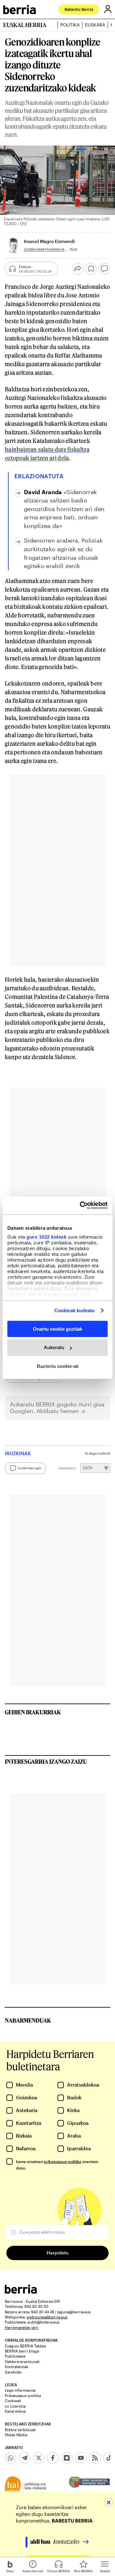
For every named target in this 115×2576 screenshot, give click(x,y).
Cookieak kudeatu (75, 1310)
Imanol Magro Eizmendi (49, 241)
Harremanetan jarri (22, 2327)
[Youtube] (81, 2458)
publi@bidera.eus (43, 2322)
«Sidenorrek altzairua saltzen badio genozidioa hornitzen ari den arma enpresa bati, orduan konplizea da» (64, 509)
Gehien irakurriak (33, 1712)
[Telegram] (25, 2458)
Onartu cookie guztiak (57, 1329)
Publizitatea (15, 2356)
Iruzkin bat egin (30, 1468)
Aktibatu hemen (58, 1411)
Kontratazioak (17, 2366)
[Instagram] (67, 2458)
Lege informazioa (20, 2390)
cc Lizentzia (15, 2406)
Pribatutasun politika (23, 2395)
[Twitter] (39, 2458)
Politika (70, 25)
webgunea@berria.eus (47, 2317)
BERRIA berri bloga (22, 2351)
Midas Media (16, 2435)
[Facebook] (53, 2458)
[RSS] (95, 2458)
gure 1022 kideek (46, 1237)
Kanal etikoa (15, 2411)
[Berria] (21, 2292)
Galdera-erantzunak (22, 2361)
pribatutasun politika (62, 2161)
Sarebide (13, 2372)
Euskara (95, 25)
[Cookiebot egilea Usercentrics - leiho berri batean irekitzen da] (81, 1206)
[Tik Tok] (109, 2458)
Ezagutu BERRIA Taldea (25, 2346)
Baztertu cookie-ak (58, 1366)
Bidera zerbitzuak (20, 2430)
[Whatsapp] (11, 2458)
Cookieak (13, 2401)
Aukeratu (54, 1347)
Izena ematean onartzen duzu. (57, 2165)
